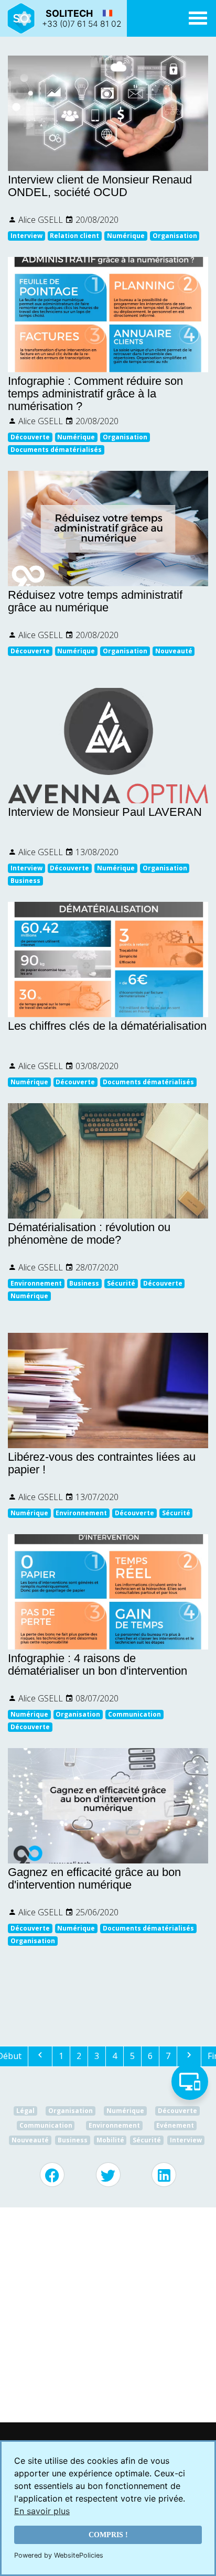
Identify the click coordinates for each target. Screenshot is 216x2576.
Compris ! (108, 2535)
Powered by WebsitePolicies (59, 2555)
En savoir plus (42, 2511)
